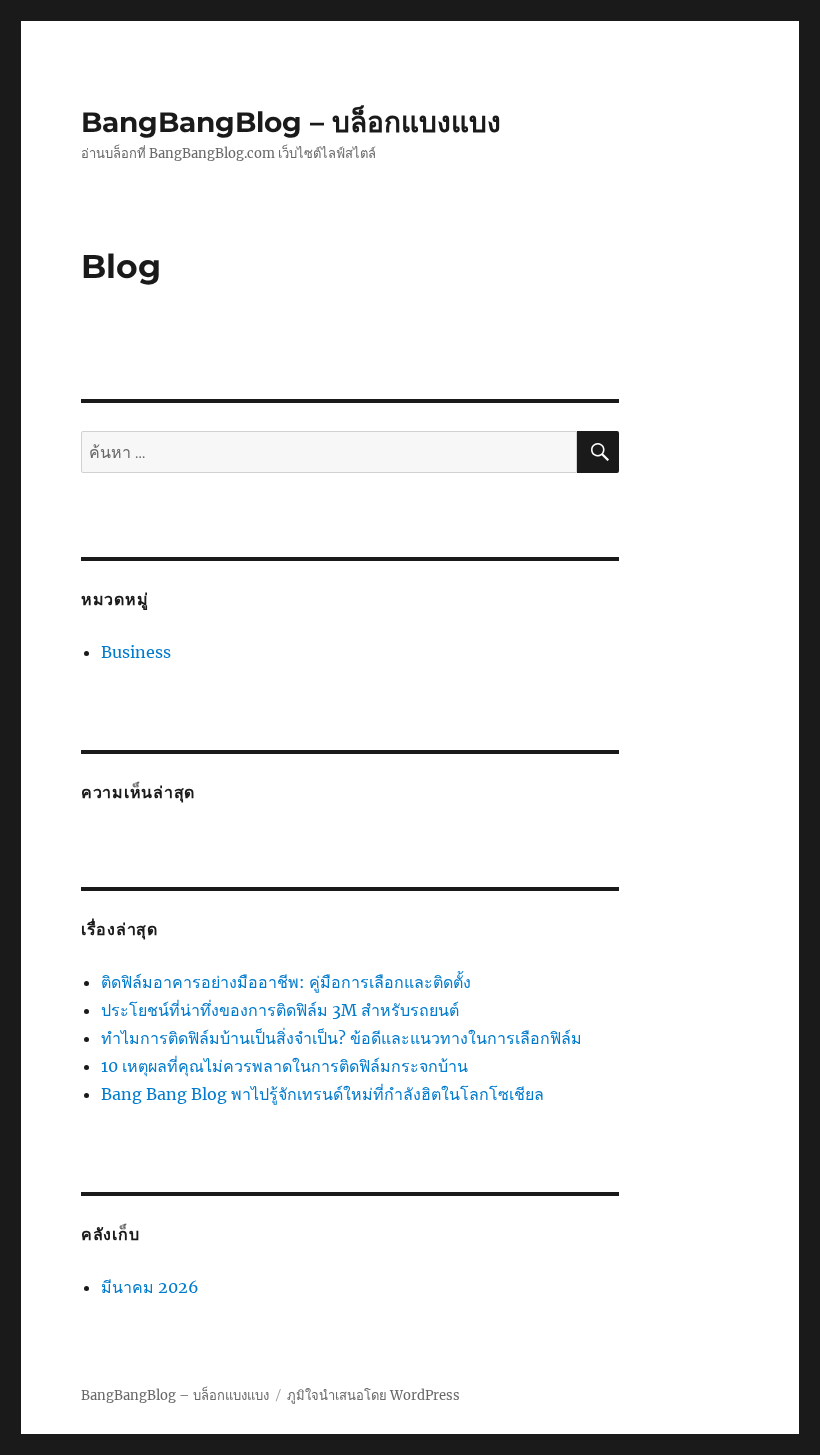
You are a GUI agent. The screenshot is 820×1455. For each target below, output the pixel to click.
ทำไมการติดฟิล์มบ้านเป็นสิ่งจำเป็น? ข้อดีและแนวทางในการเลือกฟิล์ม (341, 1038)
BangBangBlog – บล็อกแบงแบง (291, 122)
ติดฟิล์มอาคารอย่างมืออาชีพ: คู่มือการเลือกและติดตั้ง (286, 982)
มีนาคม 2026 (150, 1287)
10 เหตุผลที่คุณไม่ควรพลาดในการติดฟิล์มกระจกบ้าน (284, 1066)
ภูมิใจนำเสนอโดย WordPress (373, 1395)
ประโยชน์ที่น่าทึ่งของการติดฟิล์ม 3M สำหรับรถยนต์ (280, 1010)
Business (136, 652)
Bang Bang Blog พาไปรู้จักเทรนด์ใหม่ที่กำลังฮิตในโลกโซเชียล (322, 1094)
